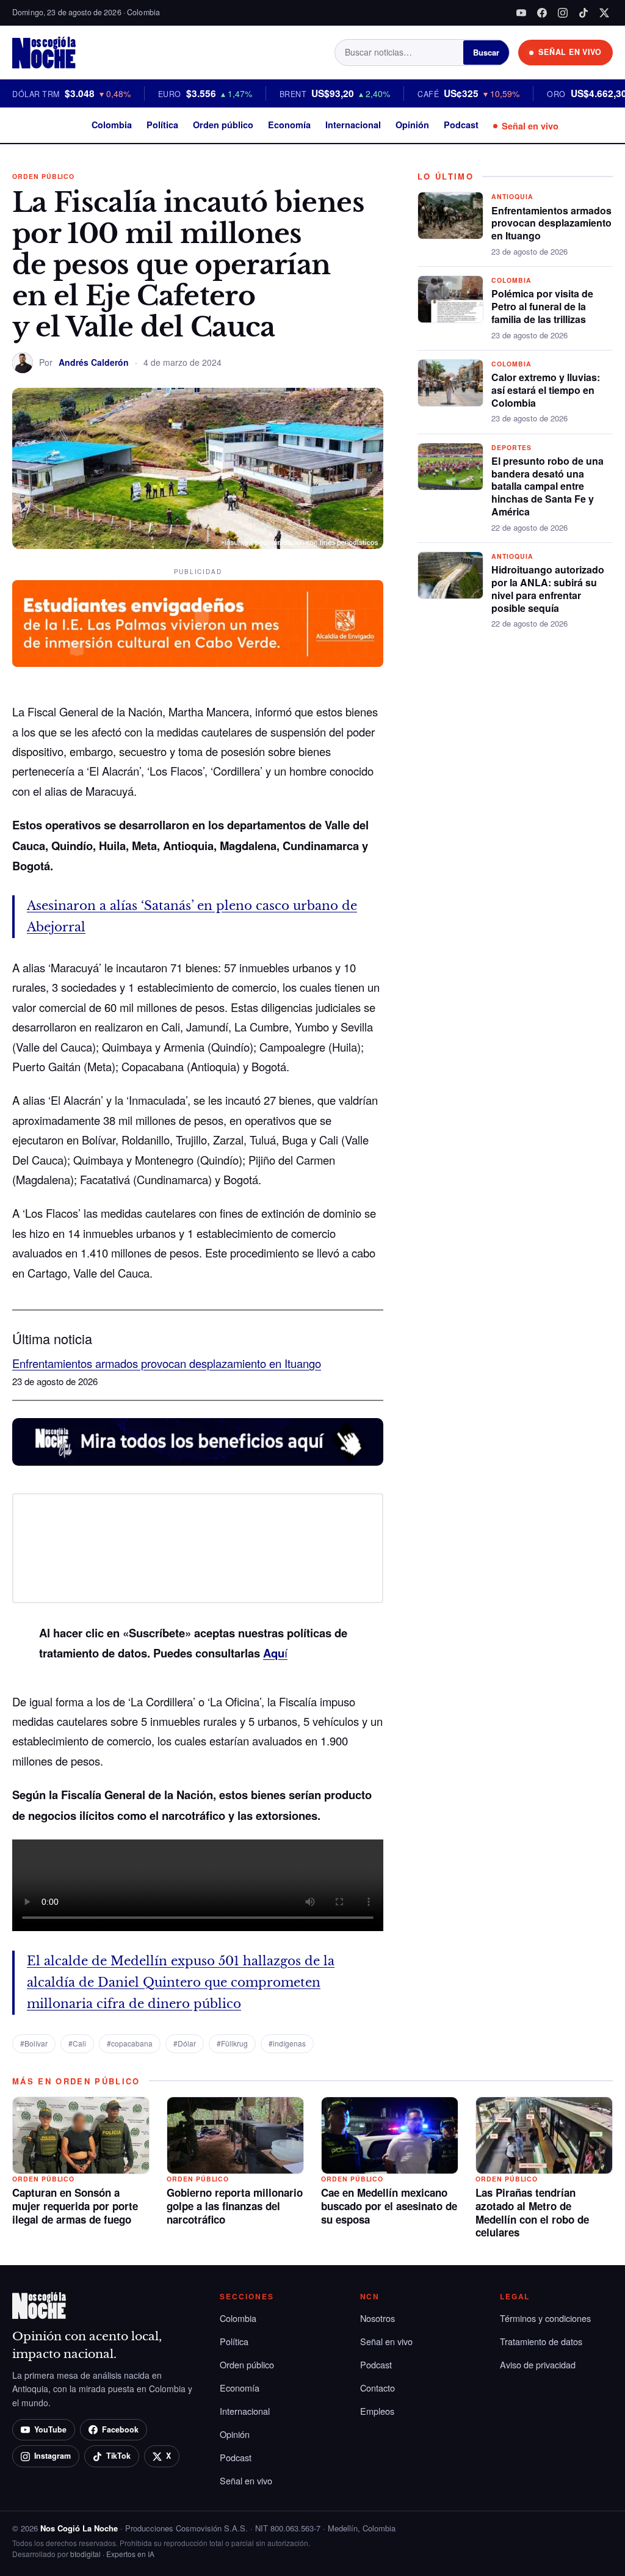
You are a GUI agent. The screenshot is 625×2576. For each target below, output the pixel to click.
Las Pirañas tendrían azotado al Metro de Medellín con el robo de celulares (532, 2212)
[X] (604, 13)
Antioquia (512, 196)
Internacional (353, 125)
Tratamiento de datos (541, 2341)
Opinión (412, 125)
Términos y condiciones (545, 2318)
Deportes (511, 447)
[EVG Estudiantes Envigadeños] (198, 624)
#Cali (77, 2043)
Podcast (461, 125)
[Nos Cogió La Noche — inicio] (44, 53)
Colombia (112, 125)
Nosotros (378, 2318)
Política (162, 125)
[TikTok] (583, 13)
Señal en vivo (530, 126)
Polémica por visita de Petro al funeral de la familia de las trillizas (542, 306)
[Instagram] (563, 13)
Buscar (486, 52)
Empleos (377, 2411)
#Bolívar (34, 2043)
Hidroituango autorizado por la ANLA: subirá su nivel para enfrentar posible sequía (548, 588)
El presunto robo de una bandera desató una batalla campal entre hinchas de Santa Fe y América (547, 486)
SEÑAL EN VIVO (570, 52)
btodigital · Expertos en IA (112, 2554)
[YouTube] (521, 13)
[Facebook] (542, 13)
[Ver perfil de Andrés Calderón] (23, 363)
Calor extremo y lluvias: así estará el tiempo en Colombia (546, 390)
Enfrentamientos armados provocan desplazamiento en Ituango (167, 1363)
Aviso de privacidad (538, 2364)
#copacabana (130, 2043)
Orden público (223, 125)
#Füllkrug (232, 2043)
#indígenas (287, 2043)
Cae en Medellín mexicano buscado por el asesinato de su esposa (389, 2206)
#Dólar (185, 2043)
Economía (289, 125)
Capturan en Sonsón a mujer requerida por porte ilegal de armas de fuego (75, 2206)
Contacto (378, 2388)
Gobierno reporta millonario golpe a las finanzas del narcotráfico (235, 2206)
